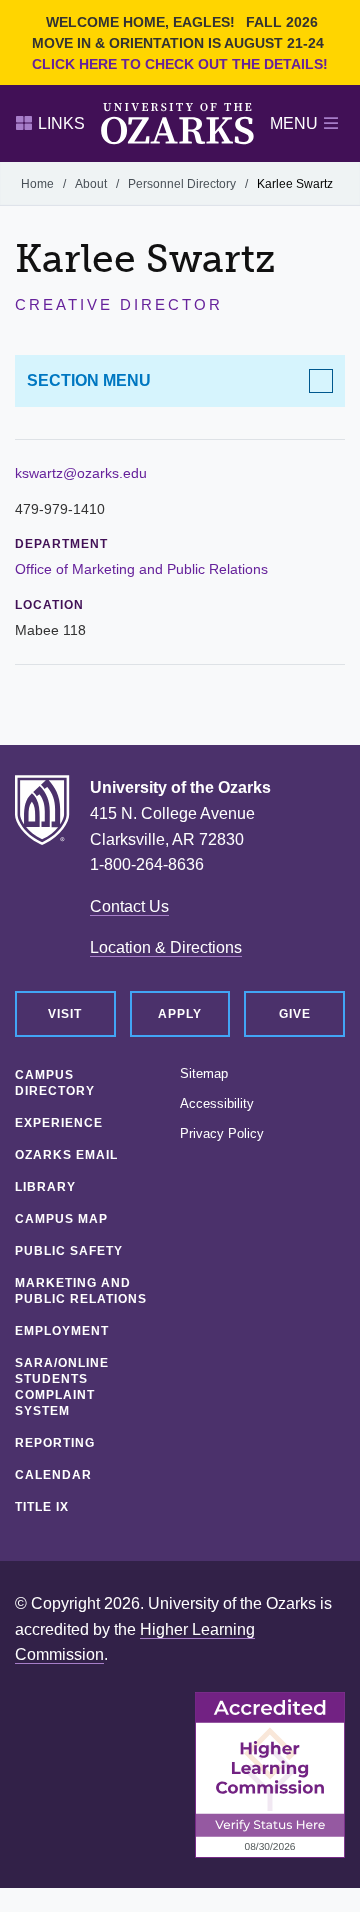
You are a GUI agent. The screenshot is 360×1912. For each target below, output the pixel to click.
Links (61, 123)
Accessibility (217, 1104)
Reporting (55, 1443)
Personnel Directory (182, 184)
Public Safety (69, 1251)
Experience (59, 1123)
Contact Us (129, 906)
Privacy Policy (222, 1134)
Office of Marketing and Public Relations (141, 569)
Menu (294, 123)
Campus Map (61, 1219)
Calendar (53, 1475)
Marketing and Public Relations (81, 1291)
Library (45, 1187)
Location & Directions (166, 947)
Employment (62, 1331)
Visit (65, 1014)
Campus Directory (55, 1083)
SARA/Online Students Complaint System (62, 1387)
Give (295, 1014)
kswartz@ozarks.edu (81, 473)
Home (37, 184)
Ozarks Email (66, 1155)
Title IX (42, 1507)
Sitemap (204, 1074)
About (91, 184)
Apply (180, 1014)
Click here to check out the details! (180, 64)
